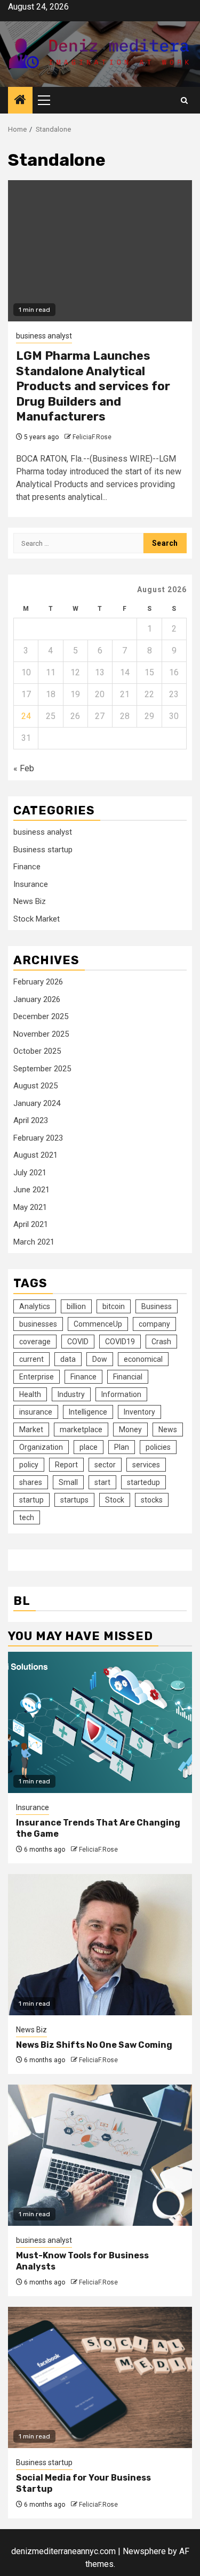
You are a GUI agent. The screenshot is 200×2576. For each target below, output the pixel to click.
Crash (161, 1342)
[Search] (184, 100)
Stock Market (37, 919)
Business (157, 1306)
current (31, 1359)
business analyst (44, 336)
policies (158, 1447)
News (168, 1430)
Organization (41, 1447)
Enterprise (37, 1377)
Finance (27, 867)
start (102, 1482)
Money (130, 1430)
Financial (128, 1377)
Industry (71, 1394)
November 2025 (41, 1034)
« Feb (24, 768)
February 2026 (38, 982)
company (154, 1324)
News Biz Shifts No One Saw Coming (94, 2045)
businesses (38, 1324)
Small (68, 1482)
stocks (152, 1500)
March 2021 (34, 1242)
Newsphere (144, 2551)
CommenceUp (98, 1324)
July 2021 (30, 1173)
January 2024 (37, 1103)
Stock (115, 1500)
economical (143, 1359)
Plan (122, 1447)
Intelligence (88, 1412)
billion (76, 1306)
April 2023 (31, 1120)
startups (74, 1500)
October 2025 (37, 1051)
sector (105, 1465)
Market (31, 1430)
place (89, 1447)
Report (66, 1465)
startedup (143, 1482)
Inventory (139, 1412)
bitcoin (114, 1306)
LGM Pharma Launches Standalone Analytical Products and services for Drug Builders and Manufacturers (93, 386)
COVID (78, 1342)
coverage (35, 1342)
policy (29, 1465)
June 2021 (31, 1190)
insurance (36, 1412)
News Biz (30, 901)
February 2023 (38, 1138)
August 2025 (35, 1086)
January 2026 (37, 999)
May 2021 (30, 1207)
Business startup (43, 850)
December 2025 (41, 1016)
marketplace (81, 1430)
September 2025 (42, 1069)
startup (31, 1500)
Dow (100, 1359)
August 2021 (35, 1155)
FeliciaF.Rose (92, 437)
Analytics (35, 1306)
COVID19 (120, 1342)
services (146, 1465)
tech (27, 1517)
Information (121, 1394)
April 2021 (31, 1224)
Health (30, 1394)
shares (31, 1482)
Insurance (31, 884)
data (68, 1359)
